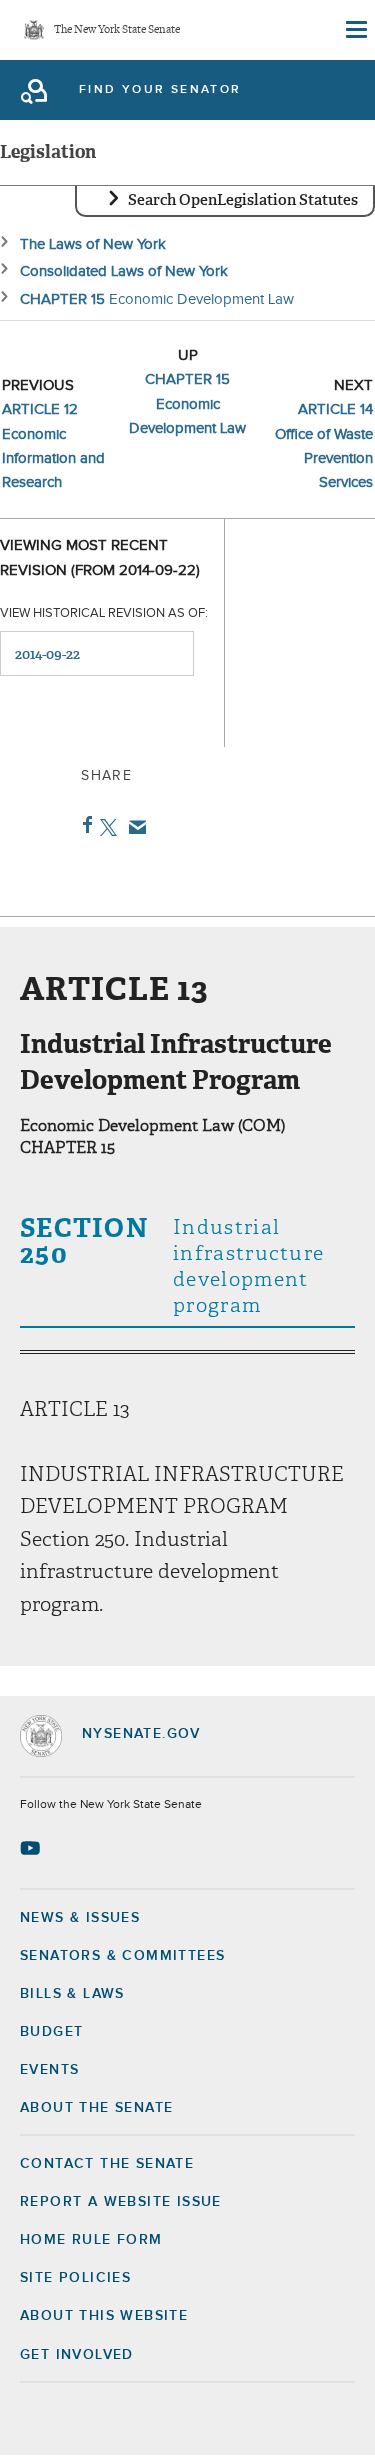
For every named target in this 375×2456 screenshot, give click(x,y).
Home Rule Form (91, 2240)
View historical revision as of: (104, 613)
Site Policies (75, 2278)
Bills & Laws (72, 1994)
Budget (51, 2032)
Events (49, 2070)
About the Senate (96, 2108)
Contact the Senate (107, 2164)
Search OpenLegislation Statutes (243, 200)
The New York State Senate (117, 30)
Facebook (83, 825)
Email (133, 827)
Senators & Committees (122, 1956)
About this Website (104, 2316)
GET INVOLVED (77, 2355)
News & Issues (80, 1918)
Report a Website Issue (121, 2202)
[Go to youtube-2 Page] (32, 1848)
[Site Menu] (355, 30)
